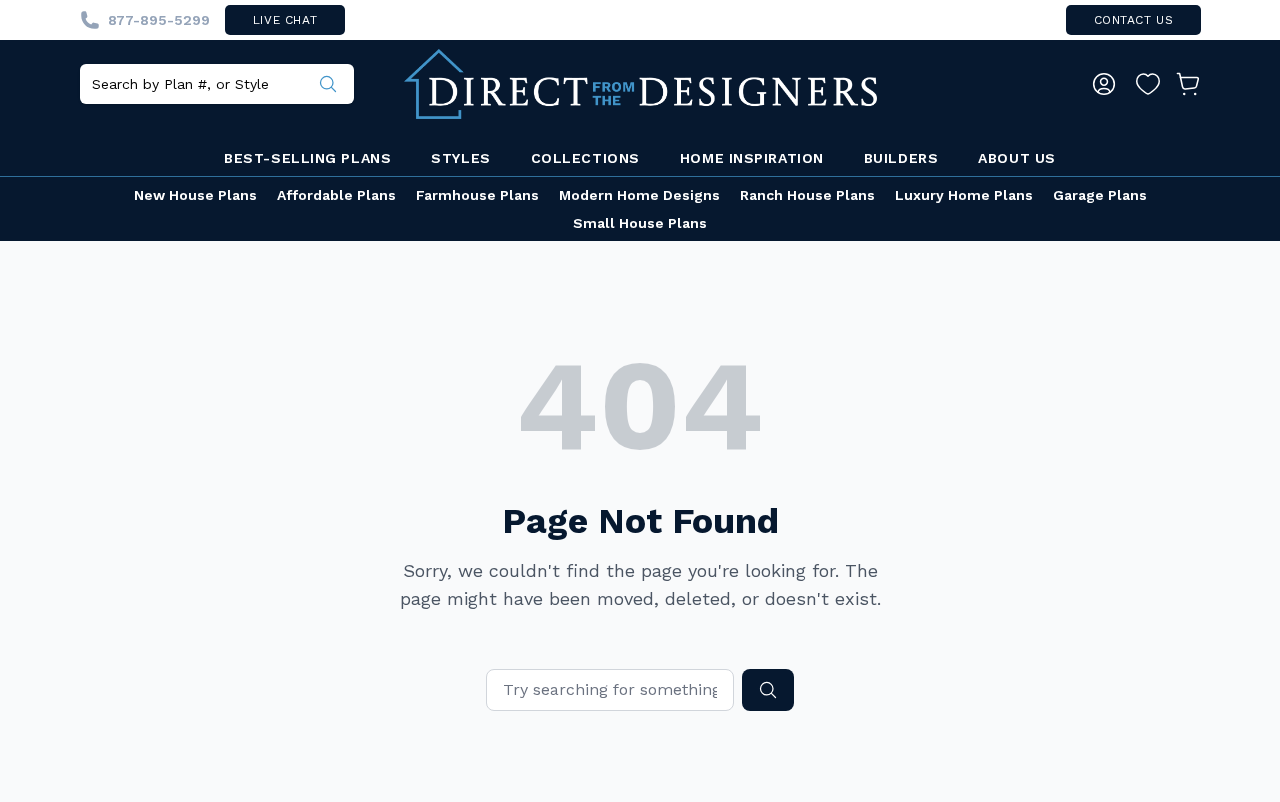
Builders (901, 158)
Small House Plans (640, 223)
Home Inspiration (752, 158)
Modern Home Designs (639, 195)
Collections (585, 158)
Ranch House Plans (807, 195)
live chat (285, 20)
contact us (1134, 20)
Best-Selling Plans (307, 158)
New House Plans (195, 195)
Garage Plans (1100, 195)
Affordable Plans (336, 195)
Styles (460, 158)
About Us (1016, 158)
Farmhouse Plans (477, 195)
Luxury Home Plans (964, 195)
